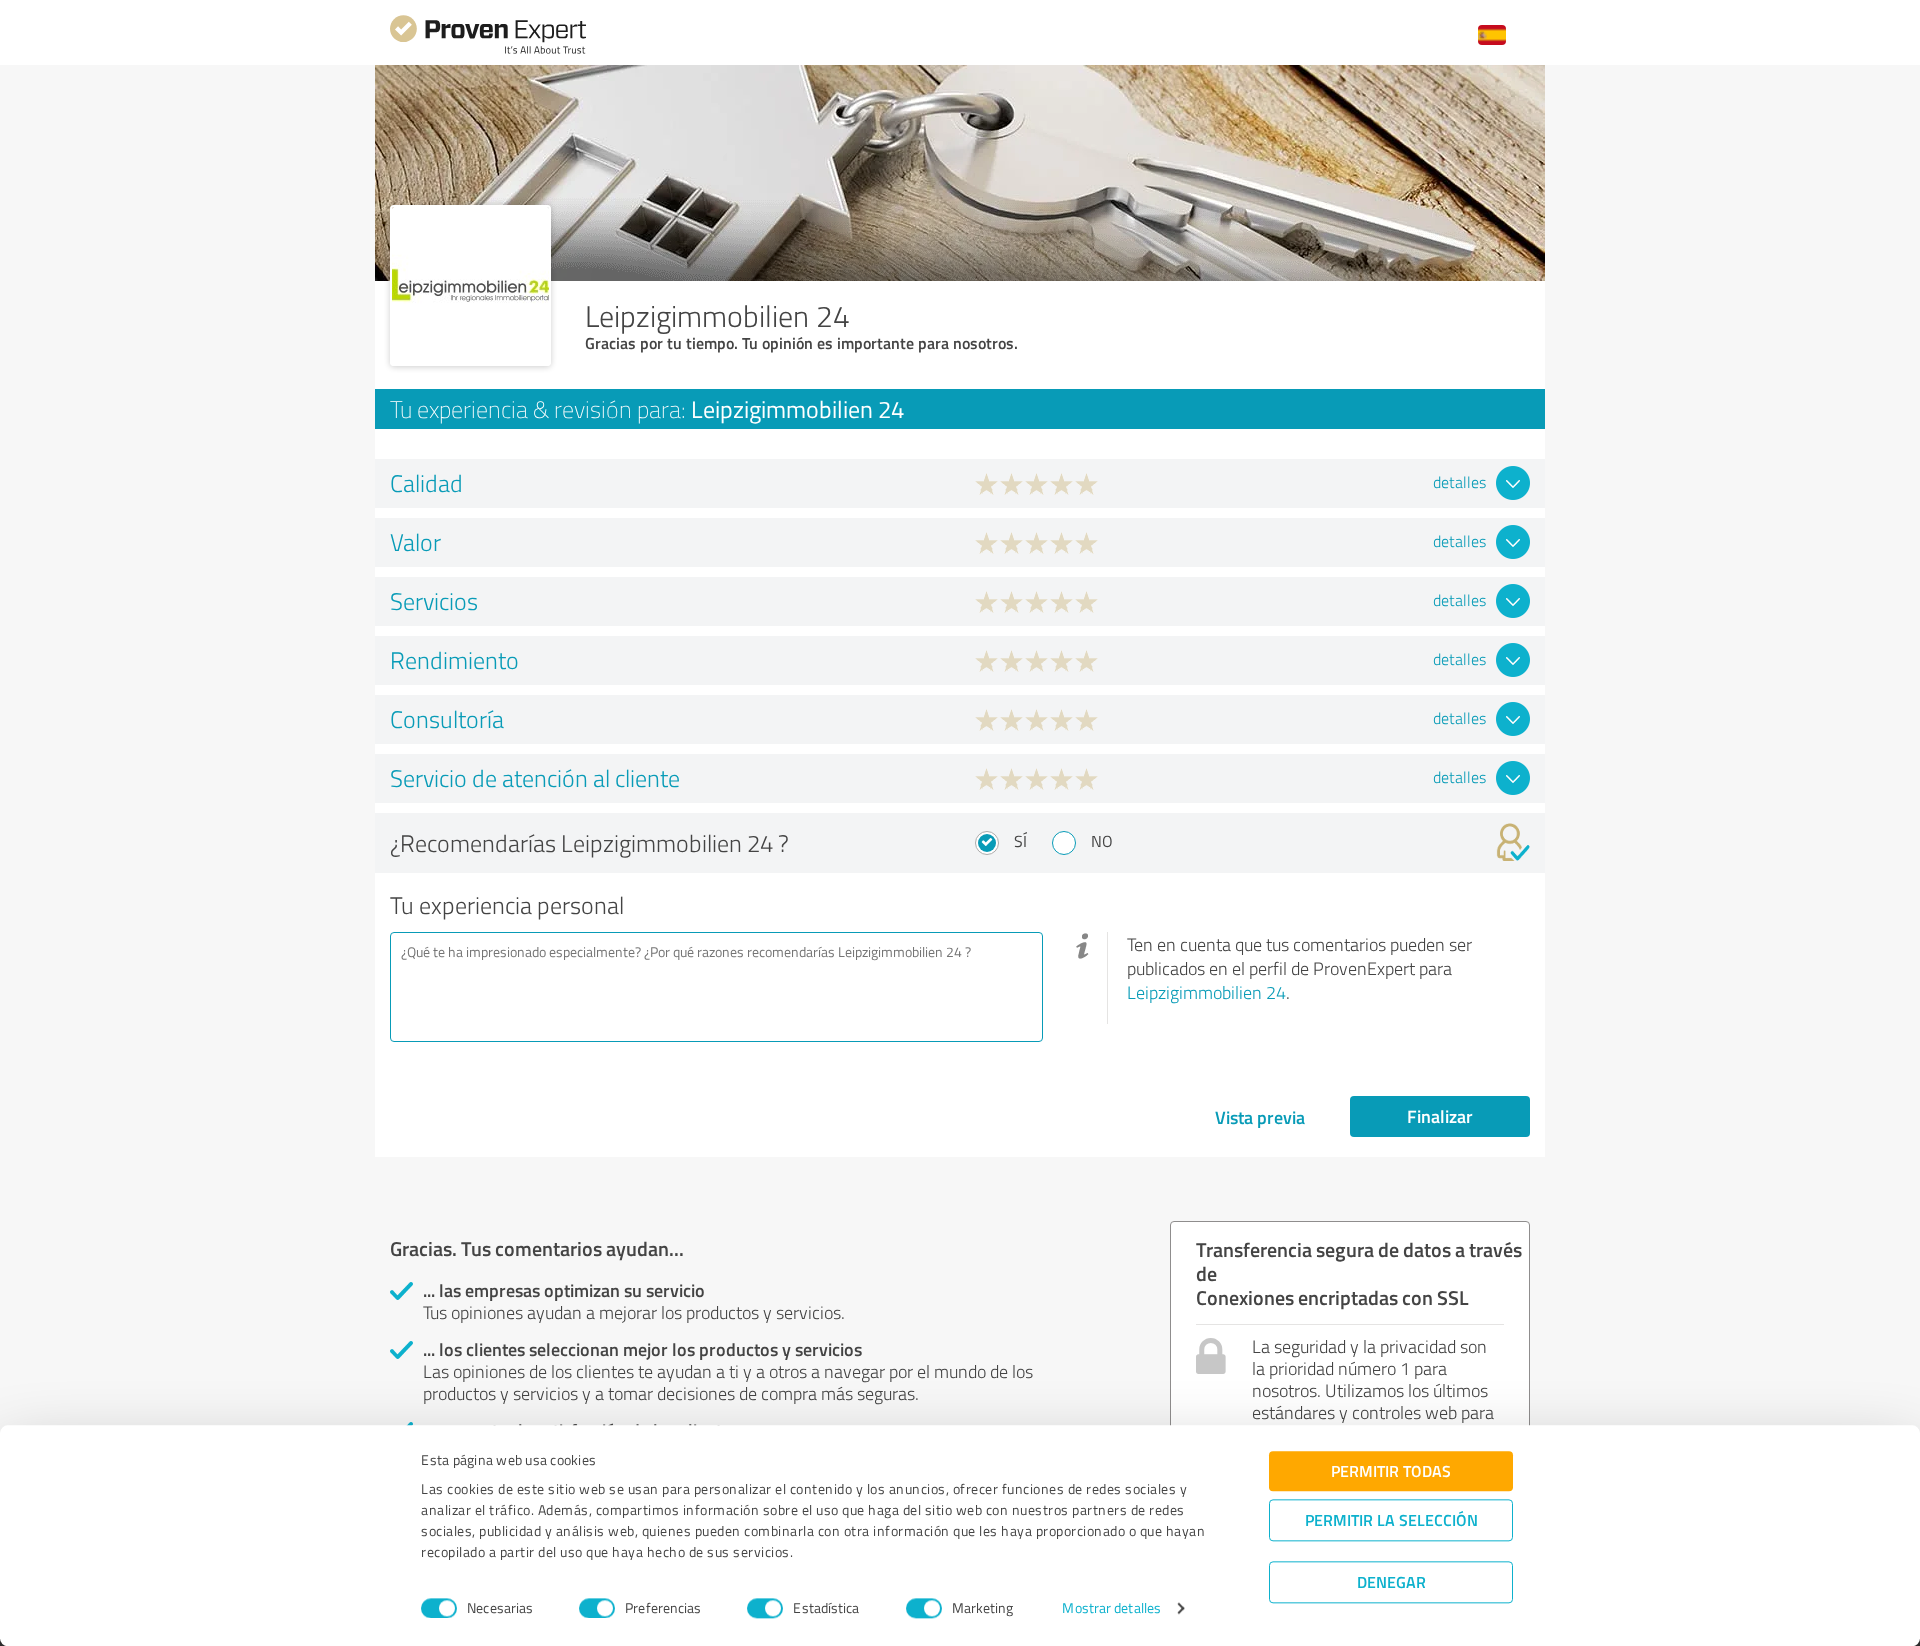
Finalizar (1440, 1116)
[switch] (597, 1608)
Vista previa (1260, 1117)
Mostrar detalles (1111, 1608)
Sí (1020, 841)
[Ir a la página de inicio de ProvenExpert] (488, 51)
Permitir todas (1391, 1470)
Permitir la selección (1391, 1519)
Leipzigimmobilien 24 (1206, 992)
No (1102, 841)
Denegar (1391, 1581)
